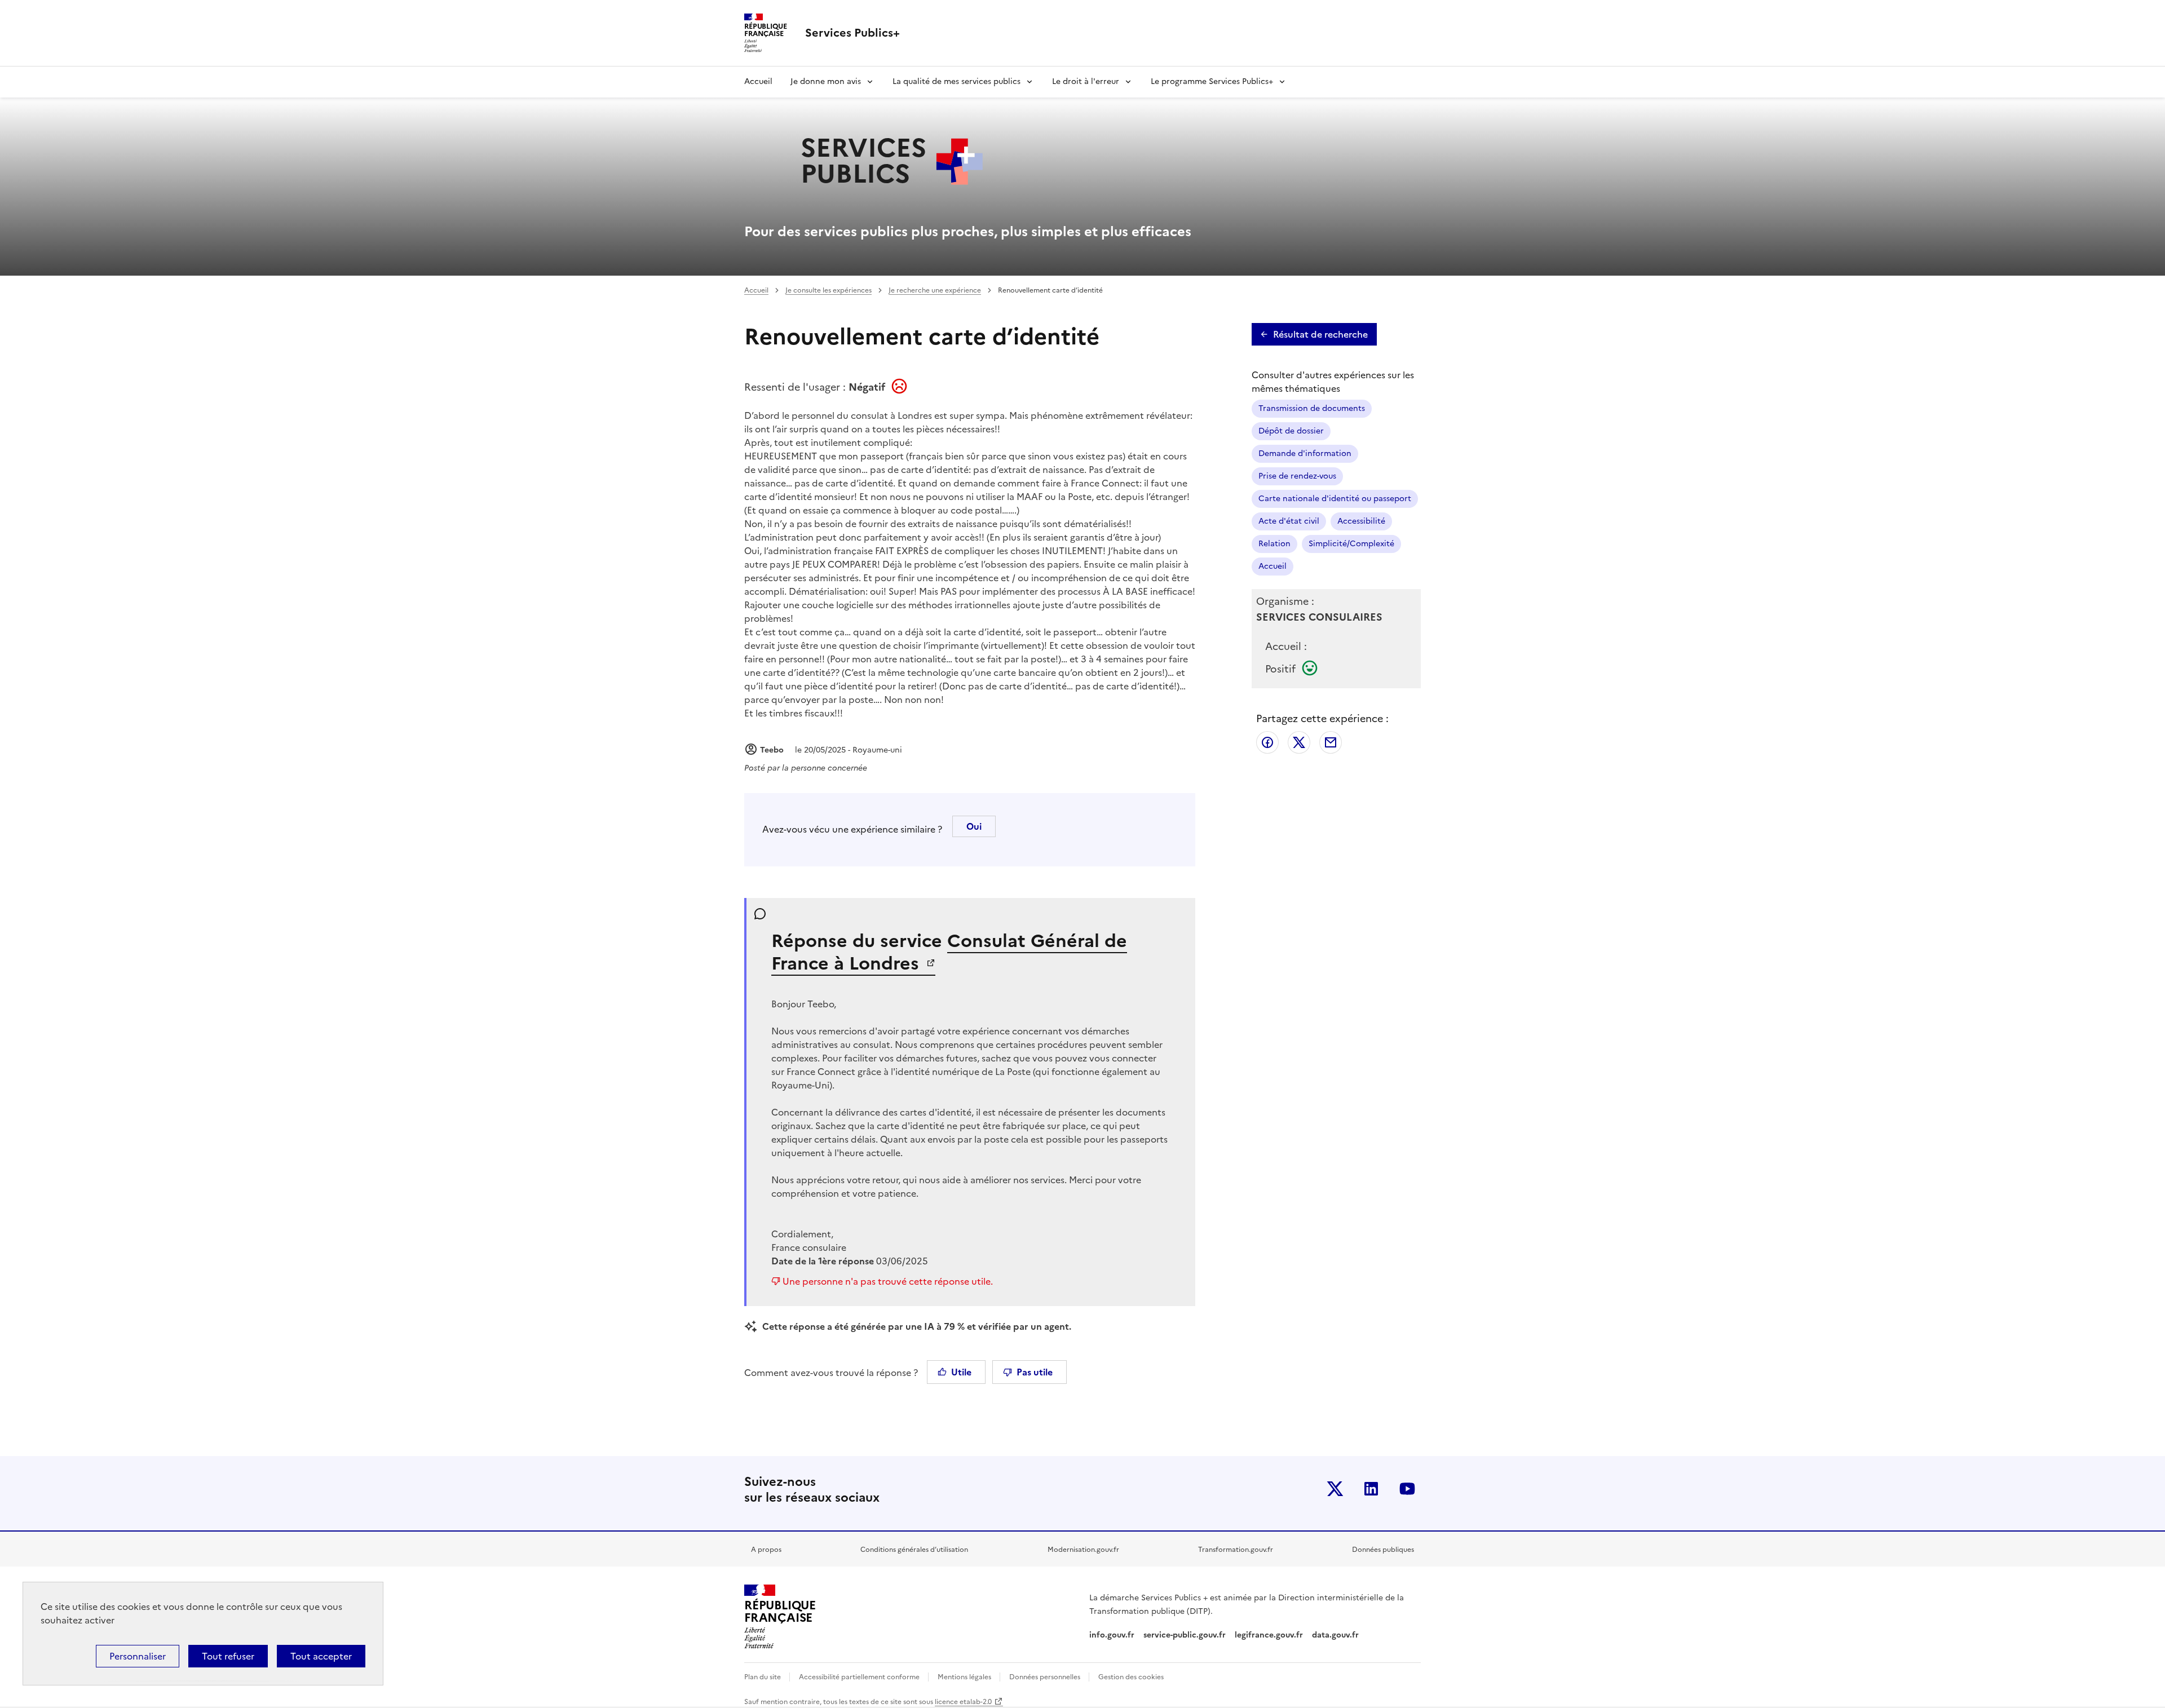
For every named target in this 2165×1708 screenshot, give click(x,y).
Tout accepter (321, 1656)
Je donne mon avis (826, 81)
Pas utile (1035, 1372)
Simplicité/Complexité (1351, 544)
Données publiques (1383, 1550)
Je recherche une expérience (935, 290)
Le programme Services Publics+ (1212, 81)
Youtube (1407, 1489)
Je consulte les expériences (829, 290)
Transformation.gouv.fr (1236, 1550)
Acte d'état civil (1289, 521)
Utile (961, 1372)
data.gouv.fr (1336, 1635)
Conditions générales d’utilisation (914, 1550)
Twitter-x (1335, 1489)
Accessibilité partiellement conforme (860, 1677)
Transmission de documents (1312, 408)
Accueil (758, 81)
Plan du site (763, 1677)
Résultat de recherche (1320, 334)
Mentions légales (965, 1677)
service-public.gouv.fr (1185, 1635)
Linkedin (1371, 1489)
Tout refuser (228, 1656)
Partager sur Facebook (1267, 742)
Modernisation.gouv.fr (1083, 1550)
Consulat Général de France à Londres (949, 952)
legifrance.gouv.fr (1269, 1635)
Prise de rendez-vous (1297, 476)
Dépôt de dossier (1291, 431)
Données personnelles (1046, 1677)
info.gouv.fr (1112, 1635)
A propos (766, 1550)
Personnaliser (138, 1656)
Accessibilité (1361, 521)
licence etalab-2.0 (963, 1702)
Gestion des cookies (1131, 1677)
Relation (1274, 544)
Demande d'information (1305, 453)
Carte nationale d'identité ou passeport (1335, 499)
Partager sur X (1299, 742)
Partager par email (1331, 742)
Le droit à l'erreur (1086, 81)
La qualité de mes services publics (956, 81)
